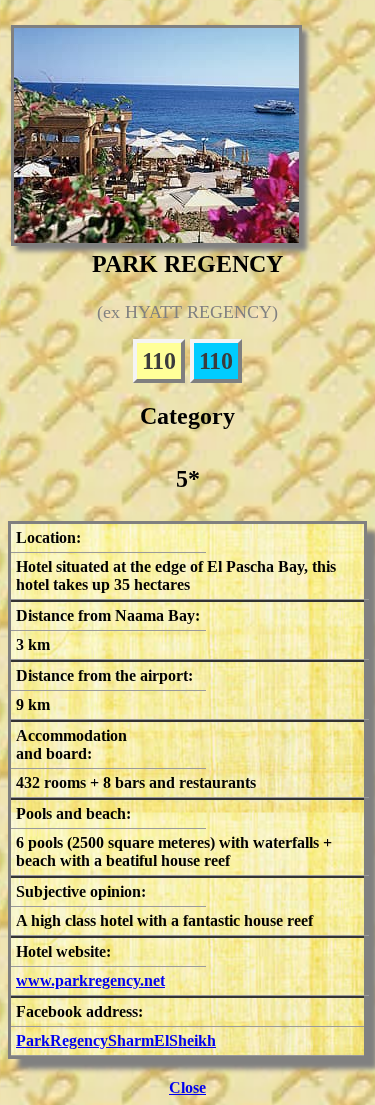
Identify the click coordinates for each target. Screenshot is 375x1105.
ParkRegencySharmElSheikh (116, 1040)
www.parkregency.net (90, 980)
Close (187, 1087)
